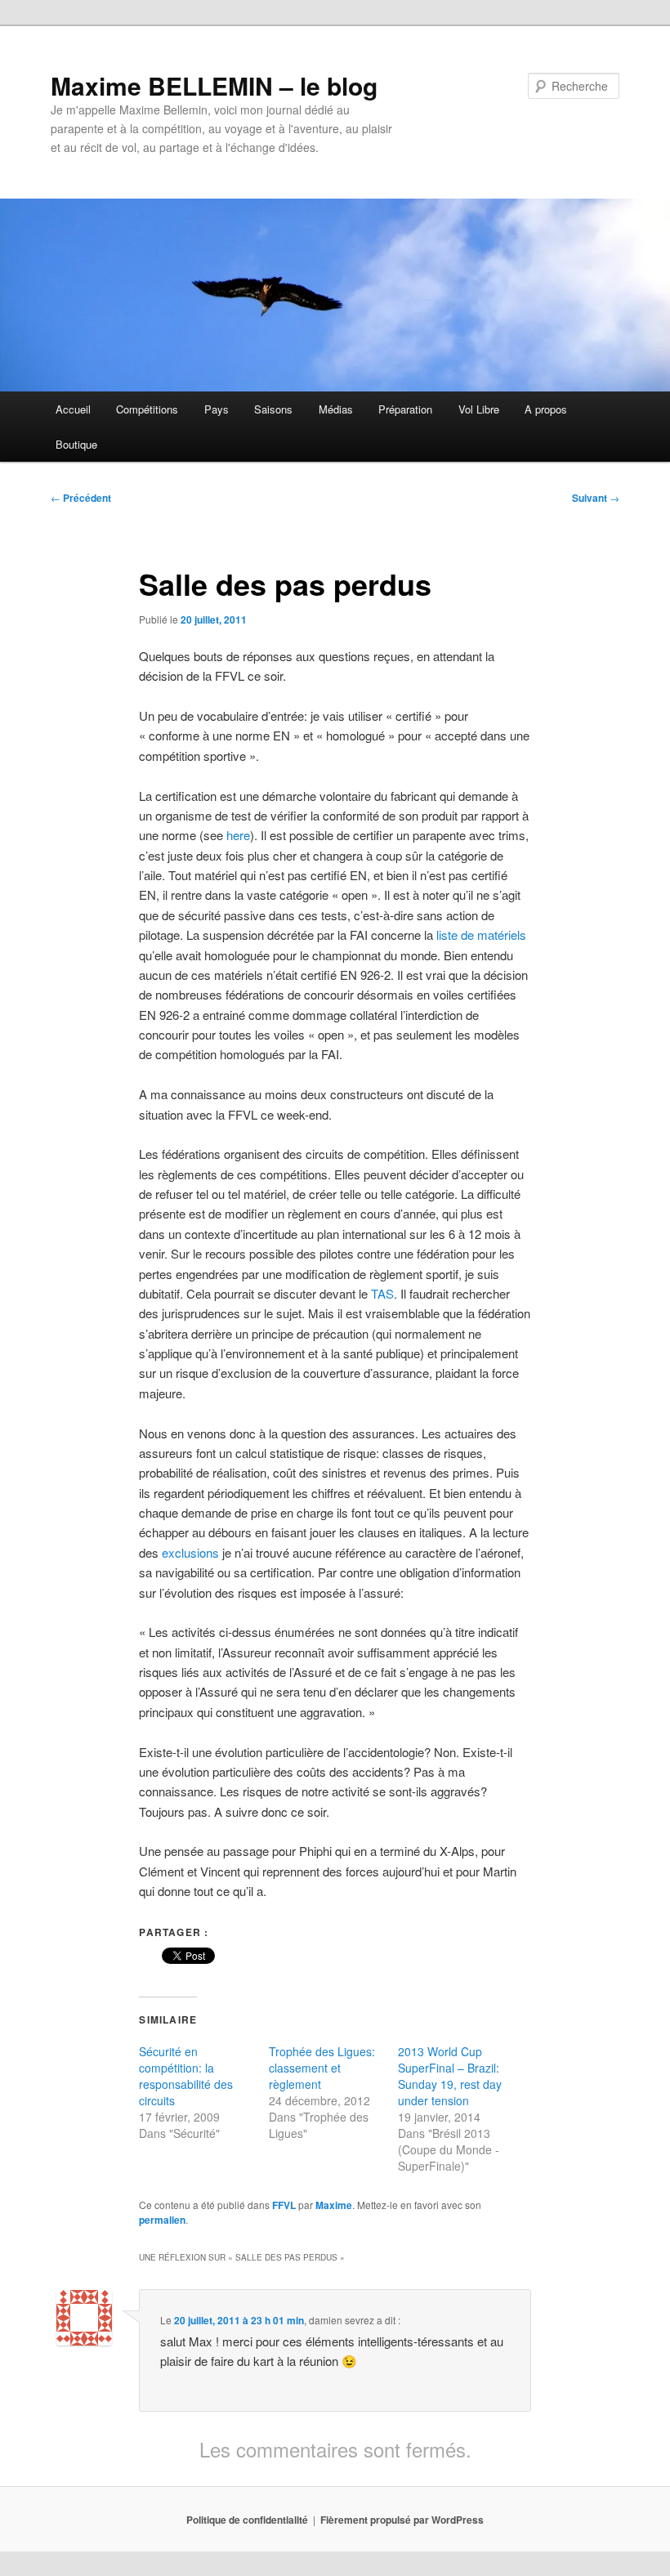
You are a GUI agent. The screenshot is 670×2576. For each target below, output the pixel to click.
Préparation (405, 409)
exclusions (190, 1552)
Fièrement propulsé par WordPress (402, 2520)
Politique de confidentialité (247, 2520)
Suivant (596, 498)
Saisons (273, 409)
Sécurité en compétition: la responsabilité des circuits (186, 2076)
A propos (546, 409)
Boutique (76, 444)
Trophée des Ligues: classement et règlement (322, 2068)
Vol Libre (479, 409)
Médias (336, 409)
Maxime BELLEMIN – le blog (214, 85)
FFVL (284, 2205)
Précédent (81, 498)
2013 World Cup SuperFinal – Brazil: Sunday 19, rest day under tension (450, 2076)
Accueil (73, 409)
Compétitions (147, 409)
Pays (217, 409)
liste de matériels (481, 935)
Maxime (334, 2205)
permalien (162, 2220)
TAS (382, 1293)
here (238, 835)
